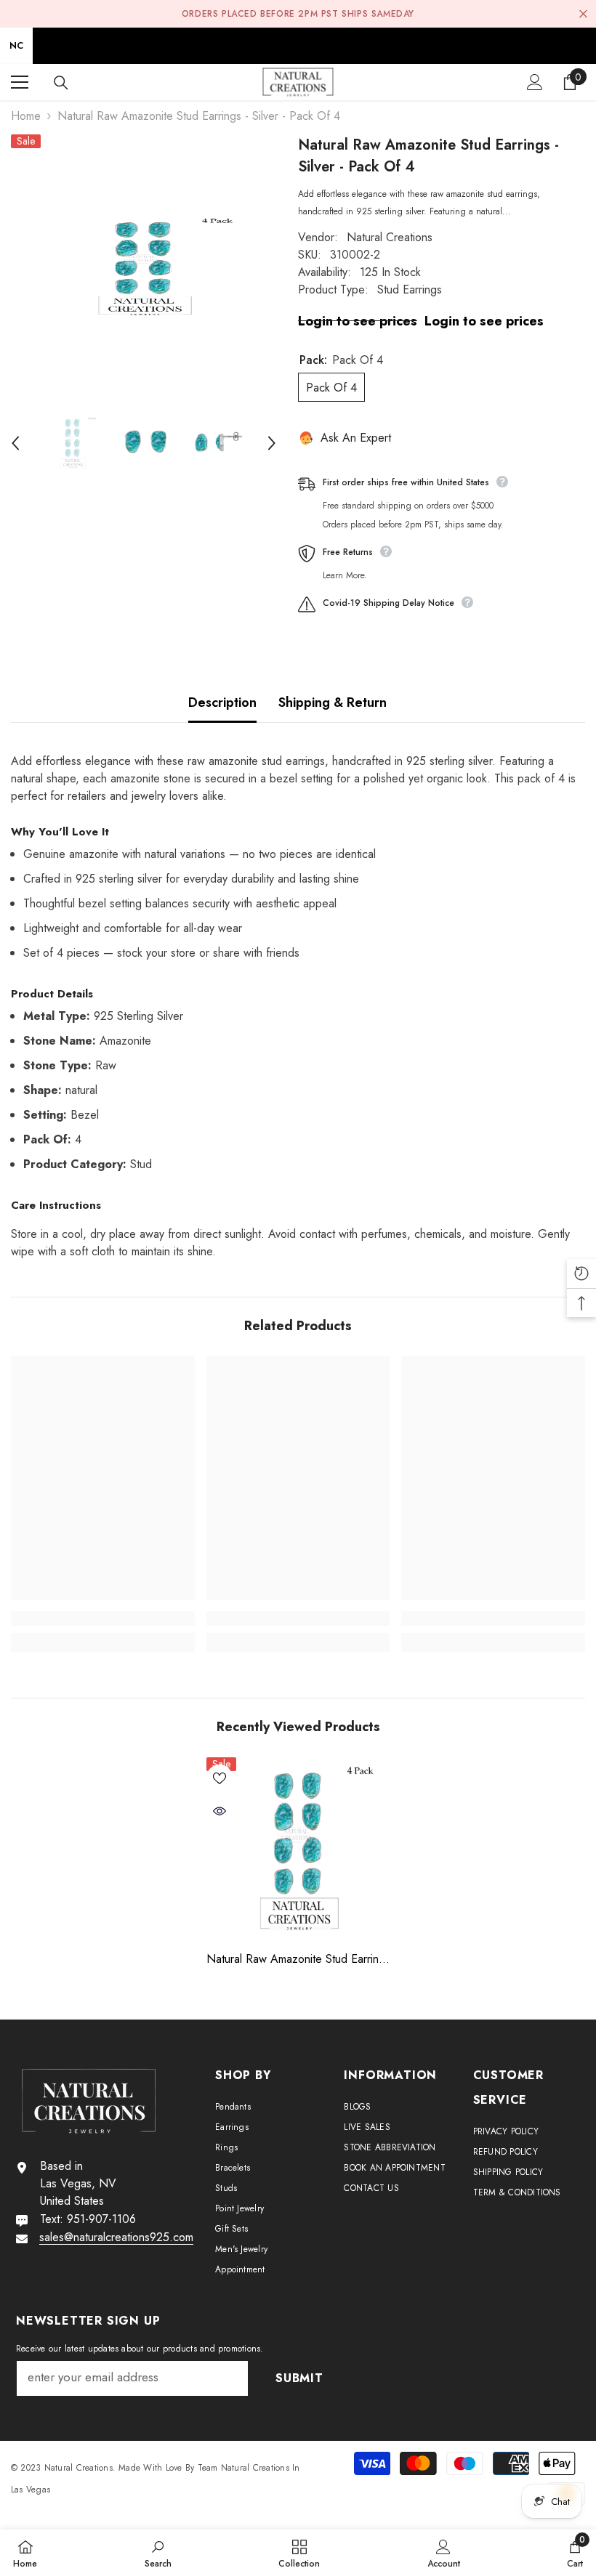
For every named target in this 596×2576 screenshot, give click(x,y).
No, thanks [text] (307, 1344)
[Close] (429, 1117)
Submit (298, 1309)
